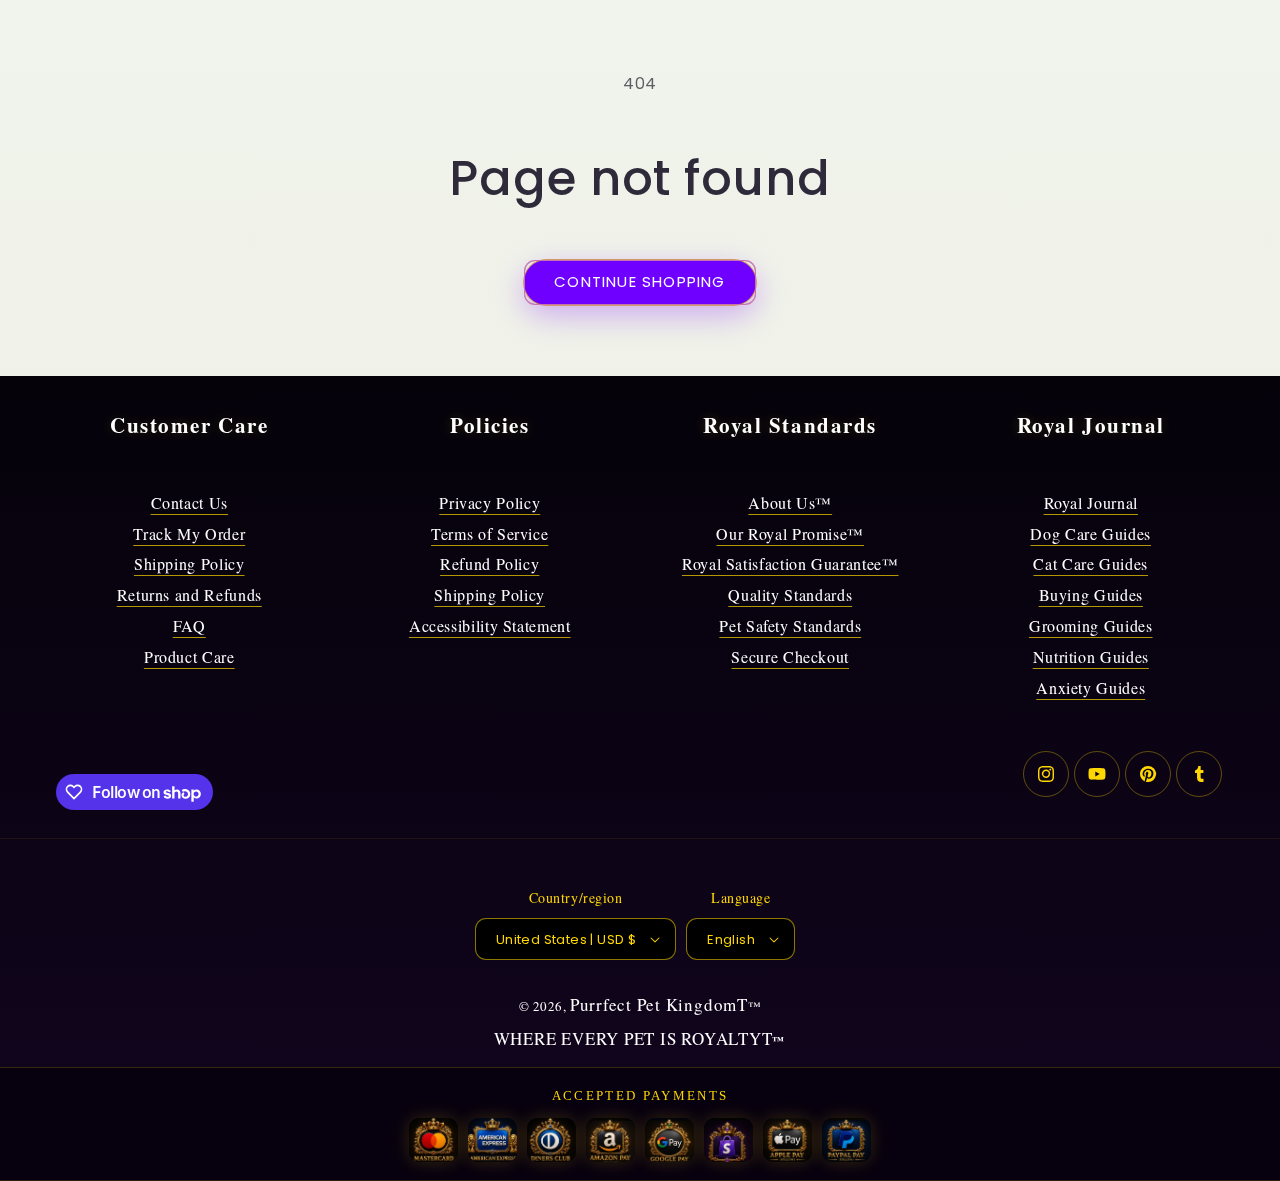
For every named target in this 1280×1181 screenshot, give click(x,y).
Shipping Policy (189, 563)
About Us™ (790, 502)
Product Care (189, 656)
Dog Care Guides (1090, 533)
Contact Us (189, 502)
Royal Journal (1091, 502)
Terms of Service (489, 533)
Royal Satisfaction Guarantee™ (790, 563)
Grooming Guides (1091, 625)
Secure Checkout (790, 656)
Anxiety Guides (1090, 687)
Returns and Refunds (189, 594)
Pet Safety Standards (790, 625)
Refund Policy (489, 563)
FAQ (189, 625)
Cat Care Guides (1090, 563)
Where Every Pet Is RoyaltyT (633, 1038)
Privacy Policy (489, 502)
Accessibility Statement (490, 625)
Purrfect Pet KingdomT (659, 1004)
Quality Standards (790, 594)
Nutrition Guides (1091, 656)
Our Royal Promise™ (790, 533)
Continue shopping (639, 281)
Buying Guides (1091, 594)
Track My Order (189, 533)
